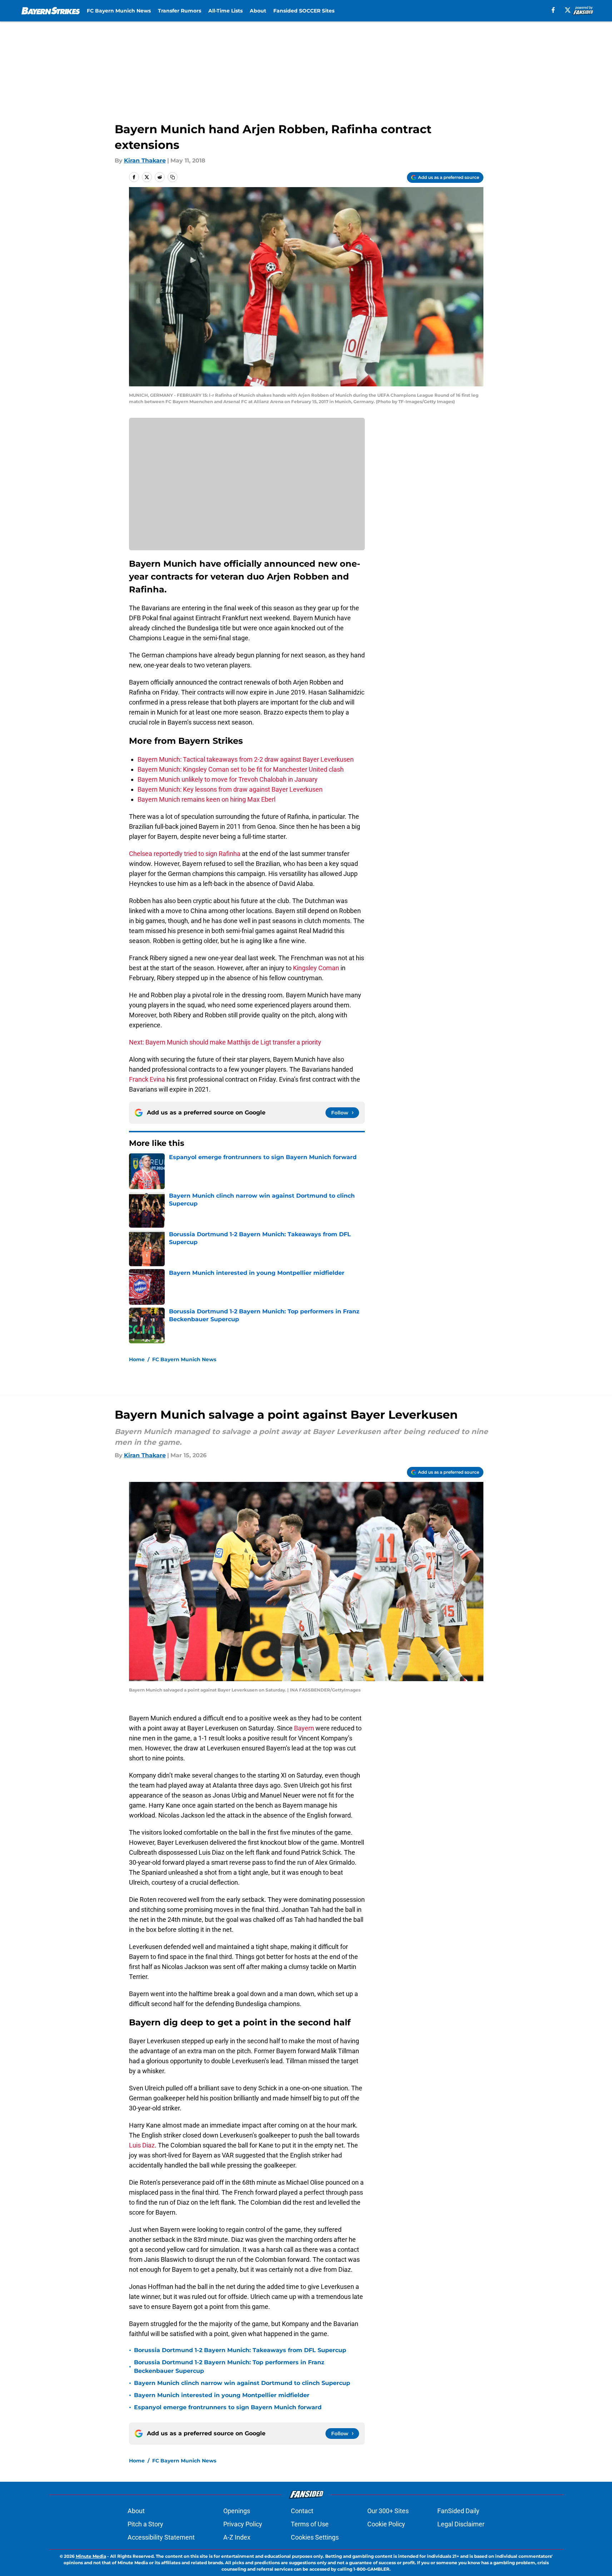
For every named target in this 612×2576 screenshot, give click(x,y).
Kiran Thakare (145, 161)
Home (137, 1359)
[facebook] (553, 10)
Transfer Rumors (180, 11)
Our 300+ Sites (388, 2511)
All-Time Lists (225, 11)
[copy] (173, 177)
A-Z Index (237, 2537)
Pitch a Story (145, 2524)
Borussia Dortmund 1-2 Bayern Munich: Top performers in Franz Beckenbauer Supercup (229, 2367)
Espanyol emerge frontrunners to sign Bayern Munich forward (228, 2407)
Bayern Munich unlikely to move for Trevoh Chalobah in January (228, 779)
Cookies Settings (315, 2537)
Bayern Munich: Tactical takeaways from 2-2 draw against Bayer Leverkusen (246, 759)
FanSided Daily (458, 2511)
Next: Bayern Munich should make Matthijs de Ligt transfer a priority (225, 1042)
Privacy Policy (243, 2524)
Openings (237, 2511)
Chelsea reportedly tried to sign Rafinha (185, 854)
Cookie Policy (386, 2524)
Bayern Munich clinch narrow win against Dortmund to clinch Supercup (242, 2383)
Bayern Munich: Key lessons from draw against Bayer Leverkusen (230, 789)
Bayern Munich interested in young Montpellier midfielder (222, 2395)
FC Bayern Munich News (119, 11)
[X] (568, 10)
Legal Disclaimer (461, 2524)
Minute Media (91, 2556)
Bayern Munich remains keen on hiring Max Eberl (207, 799)
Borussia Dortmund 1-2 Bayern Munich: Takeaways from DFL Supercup (240, 2350)
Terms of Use (310, 2524)
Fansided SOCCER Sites (304, 11)
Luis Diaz (142, 2145)
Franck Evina (147, 1079)
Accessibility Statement (161, 2537)
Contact (302, 2511)
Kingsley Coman (316, 968)
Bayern (304, 1728)
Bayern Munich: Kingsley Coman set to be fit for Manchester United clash (241, 769)
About (258, 11)
